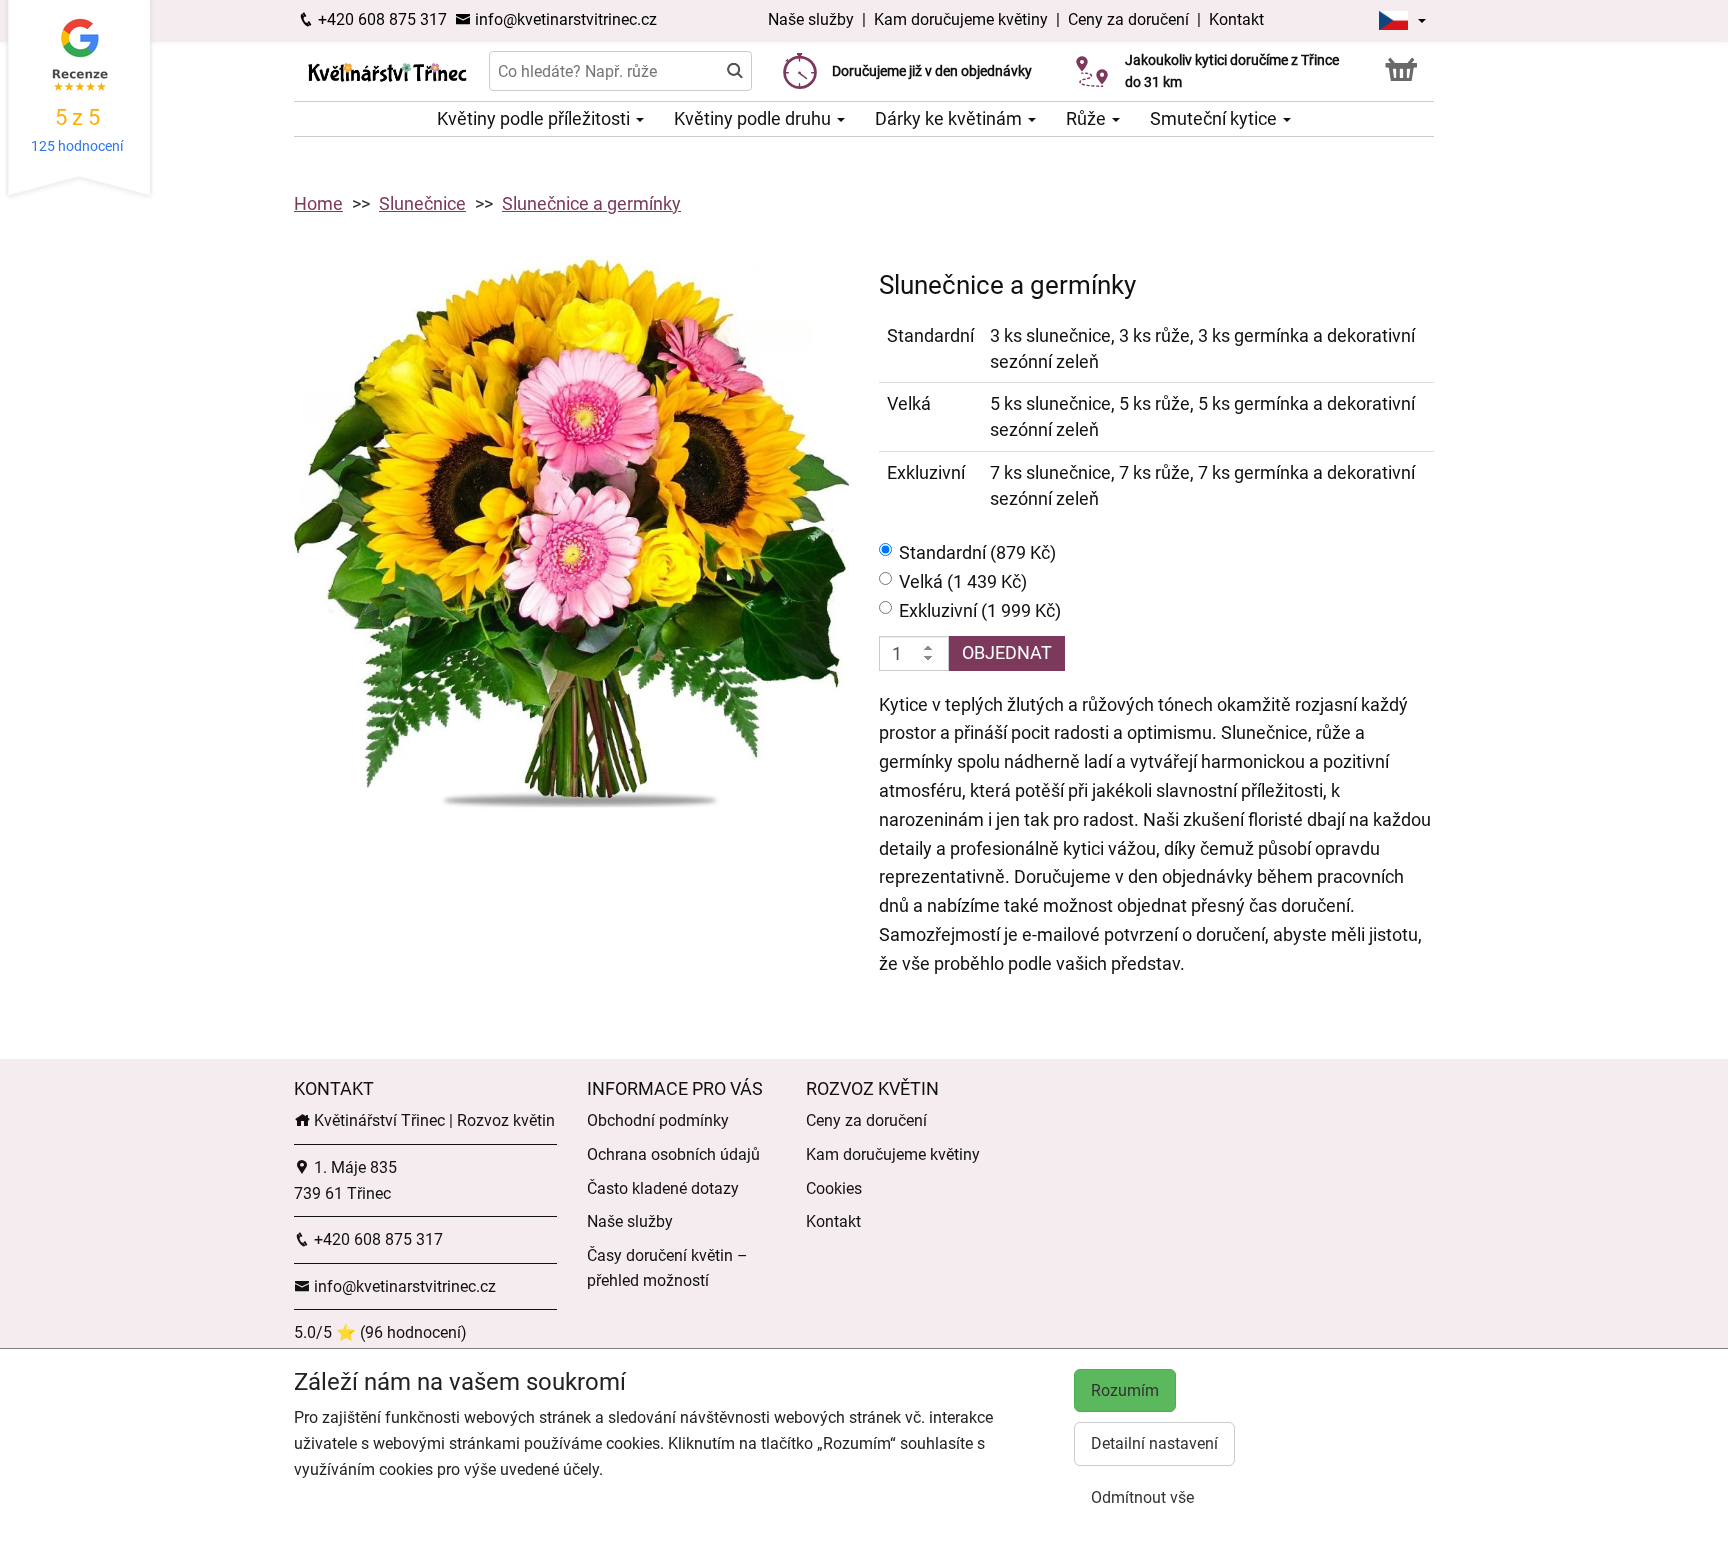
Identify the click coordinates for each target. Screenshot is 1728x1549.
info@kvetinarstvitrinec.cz (564, 19)
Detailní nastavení (1154, 1443)
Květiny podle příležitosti (535, 118)
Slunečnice (422, 203)
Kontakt (1236, 19)
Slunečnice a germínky (591, 203)
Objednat (1007, 652)
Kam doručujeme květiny (961, 19)
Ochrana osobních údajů (673, 1154)
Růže (1088, 118)
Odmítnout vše (1142, 1497)
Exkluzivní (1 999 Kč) (980, 610)
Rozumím (1125, 1390)
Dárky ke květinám (950, 118)
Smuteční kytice (1215, 118)
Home (318, 203)
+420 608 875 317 (380, 19)
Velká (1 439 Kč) (963, 581)
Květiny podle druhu (754, 118)
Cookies (834, 1188)
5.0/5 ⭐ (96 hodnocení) (380, 1332)
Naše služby (813, 19)
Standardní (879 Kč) (977, 552)
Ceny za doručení (1128, 19)
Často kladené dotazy (663, 1188)
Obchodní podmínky (658, 1120)
